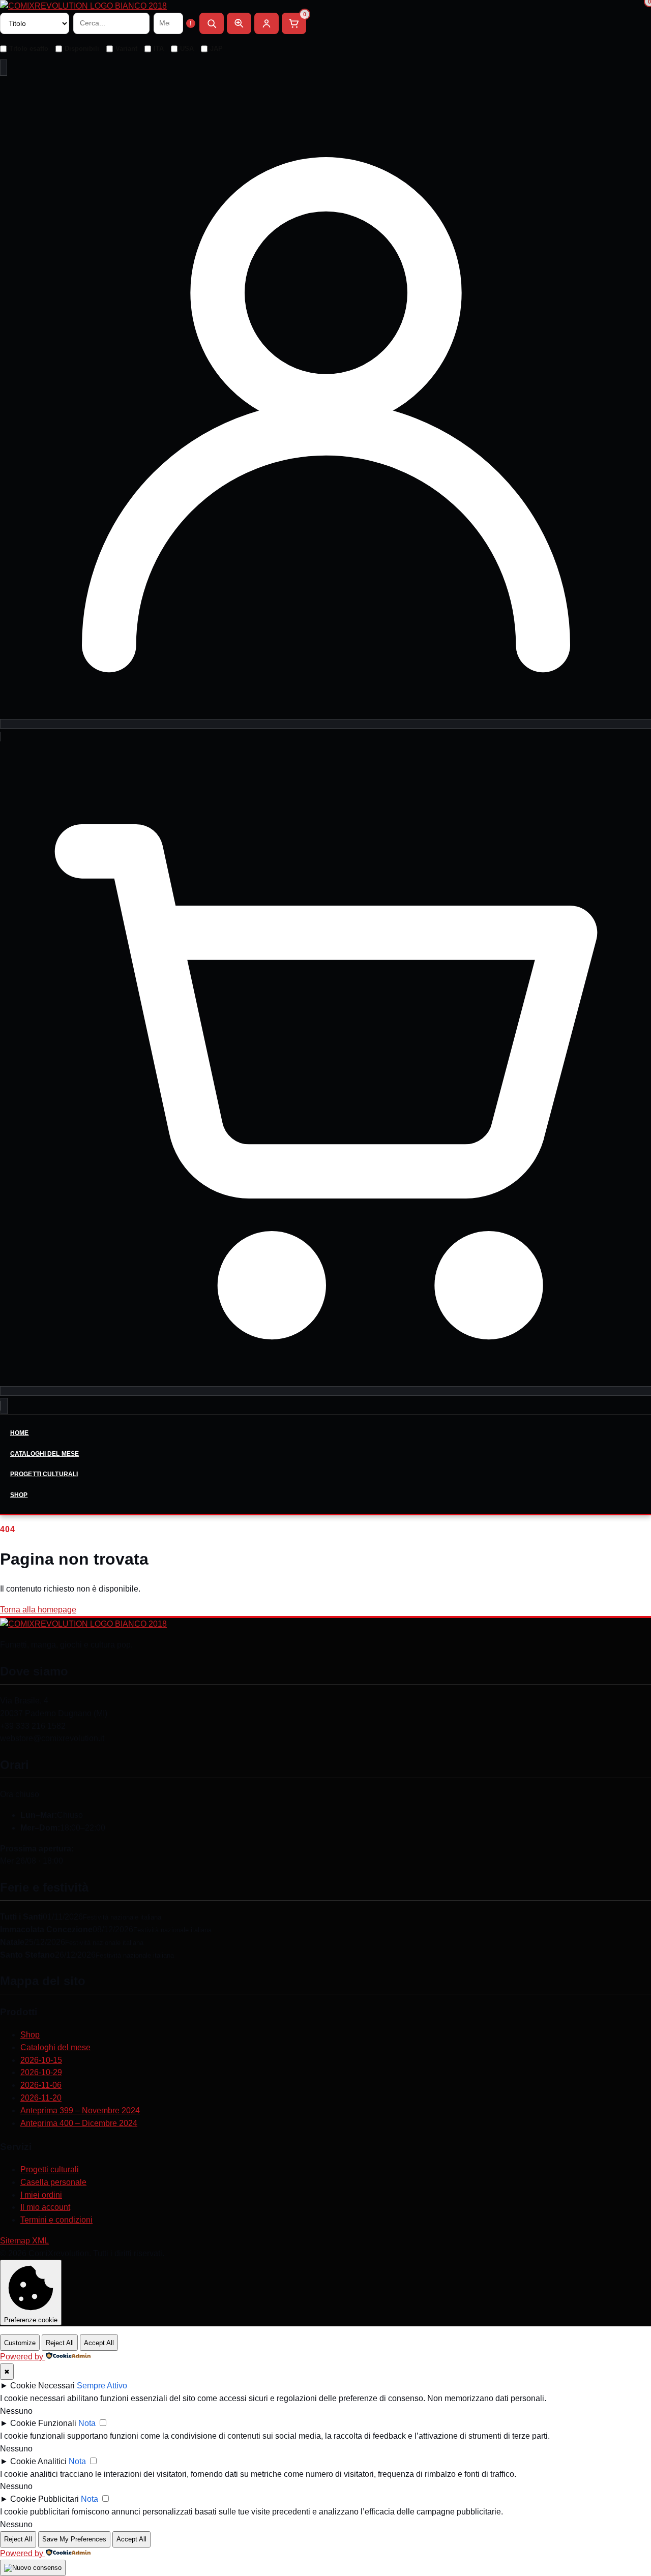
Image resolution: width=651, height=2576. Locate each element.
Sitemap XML (24, 2241)
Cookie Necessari (42, 2386)
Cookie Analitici (38, 2461)
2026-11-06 (41, 2085)
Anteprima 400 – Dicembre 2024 (79, 2123)
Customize (20, 2343)
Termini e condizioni (56, 2220)
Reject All (60, 2343)
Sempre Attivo (102, 2386)
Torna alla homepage (38, 1610)
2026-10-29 (41, 2072)
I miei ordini (41, 2195)
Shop (19, 1495)
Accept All (99, 2343)
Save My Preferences (74, 2539)
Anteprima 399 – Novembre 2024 (80, 2110)
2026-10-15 (41, 2060)
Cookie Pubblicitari (45, 2499)
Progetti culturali (44, 1474)
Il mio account (45, 2207)
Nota (87, 2423)
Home (19, 1433)
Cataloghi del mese (45, 1454)
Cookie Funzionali (43, 2423)
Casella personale (53, 2182)
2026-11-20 (41, 2098)
